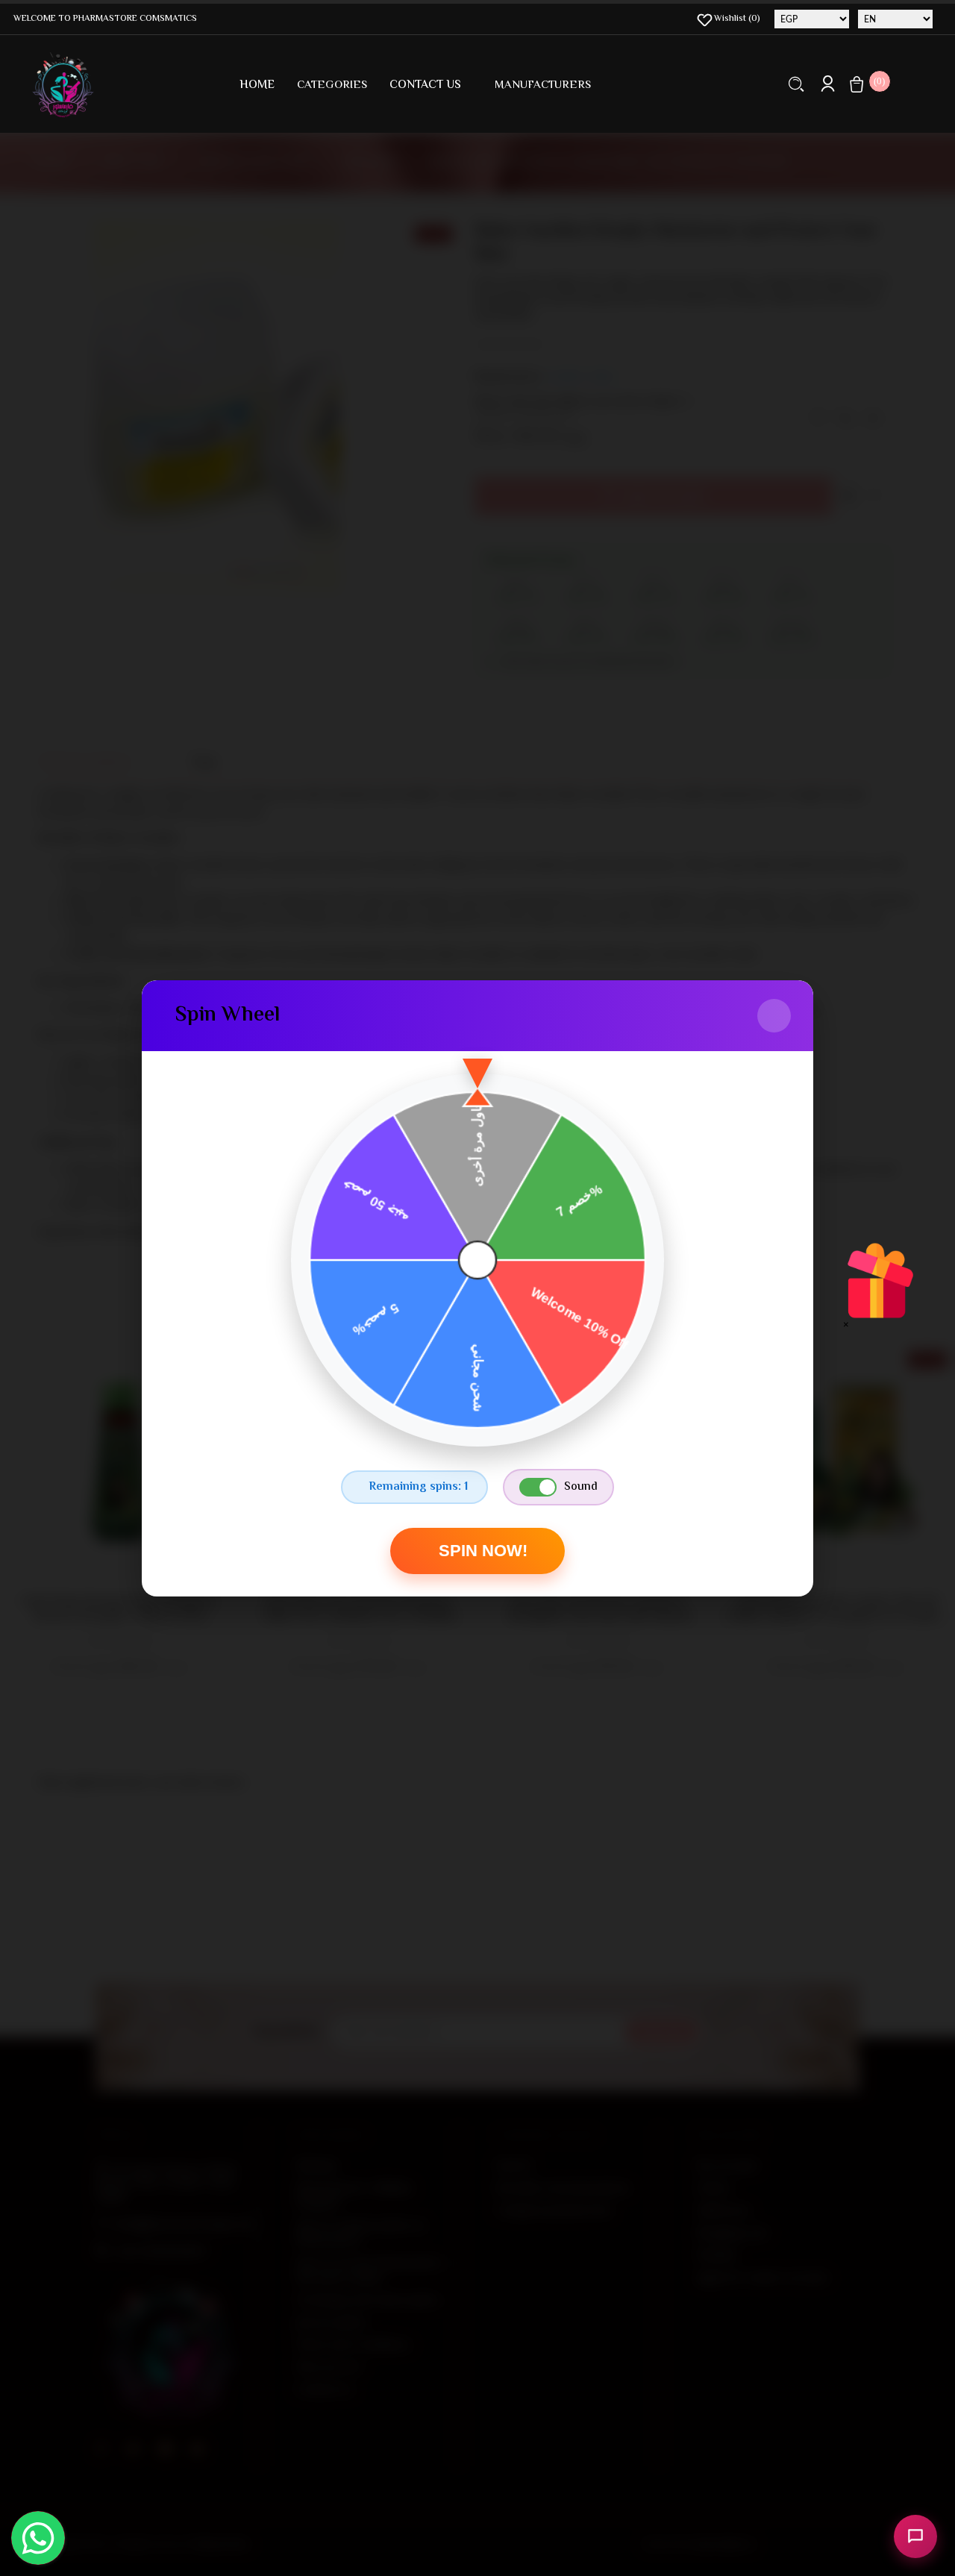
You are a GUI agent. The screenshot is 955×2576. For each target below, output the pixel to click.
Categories (332, 85)
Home (257, 85)
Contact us (425, 85)
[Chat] (915, 2536)
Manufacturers (543, 85)
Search (796, 84)
